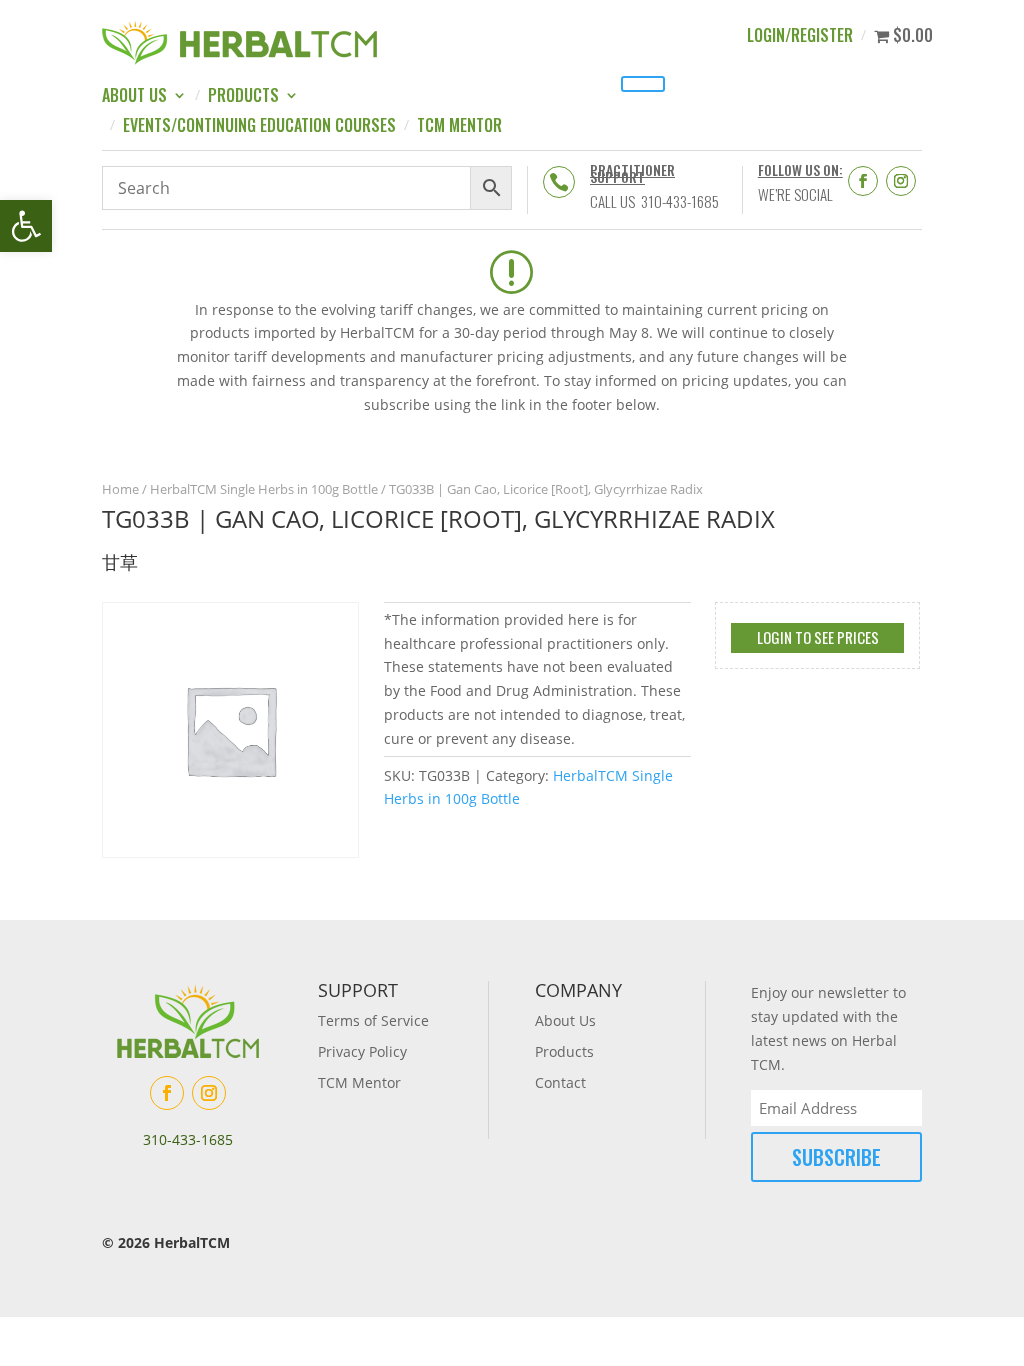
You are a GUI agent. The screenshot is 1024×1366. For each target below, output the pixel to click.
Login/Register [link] (800, 37)
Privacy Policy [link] (362, 1051)
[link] (26, 226)
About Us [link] (134, 97)
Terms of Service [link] (373, 1020)
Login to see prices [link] (818, 637)
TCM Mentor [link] (459, 127)
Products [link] (243, 97)
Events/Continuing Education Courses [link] (259, 127)
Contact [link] (560, 1082)
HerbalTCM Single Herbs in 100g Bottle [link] (264, 489)
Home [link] (120, 489)
